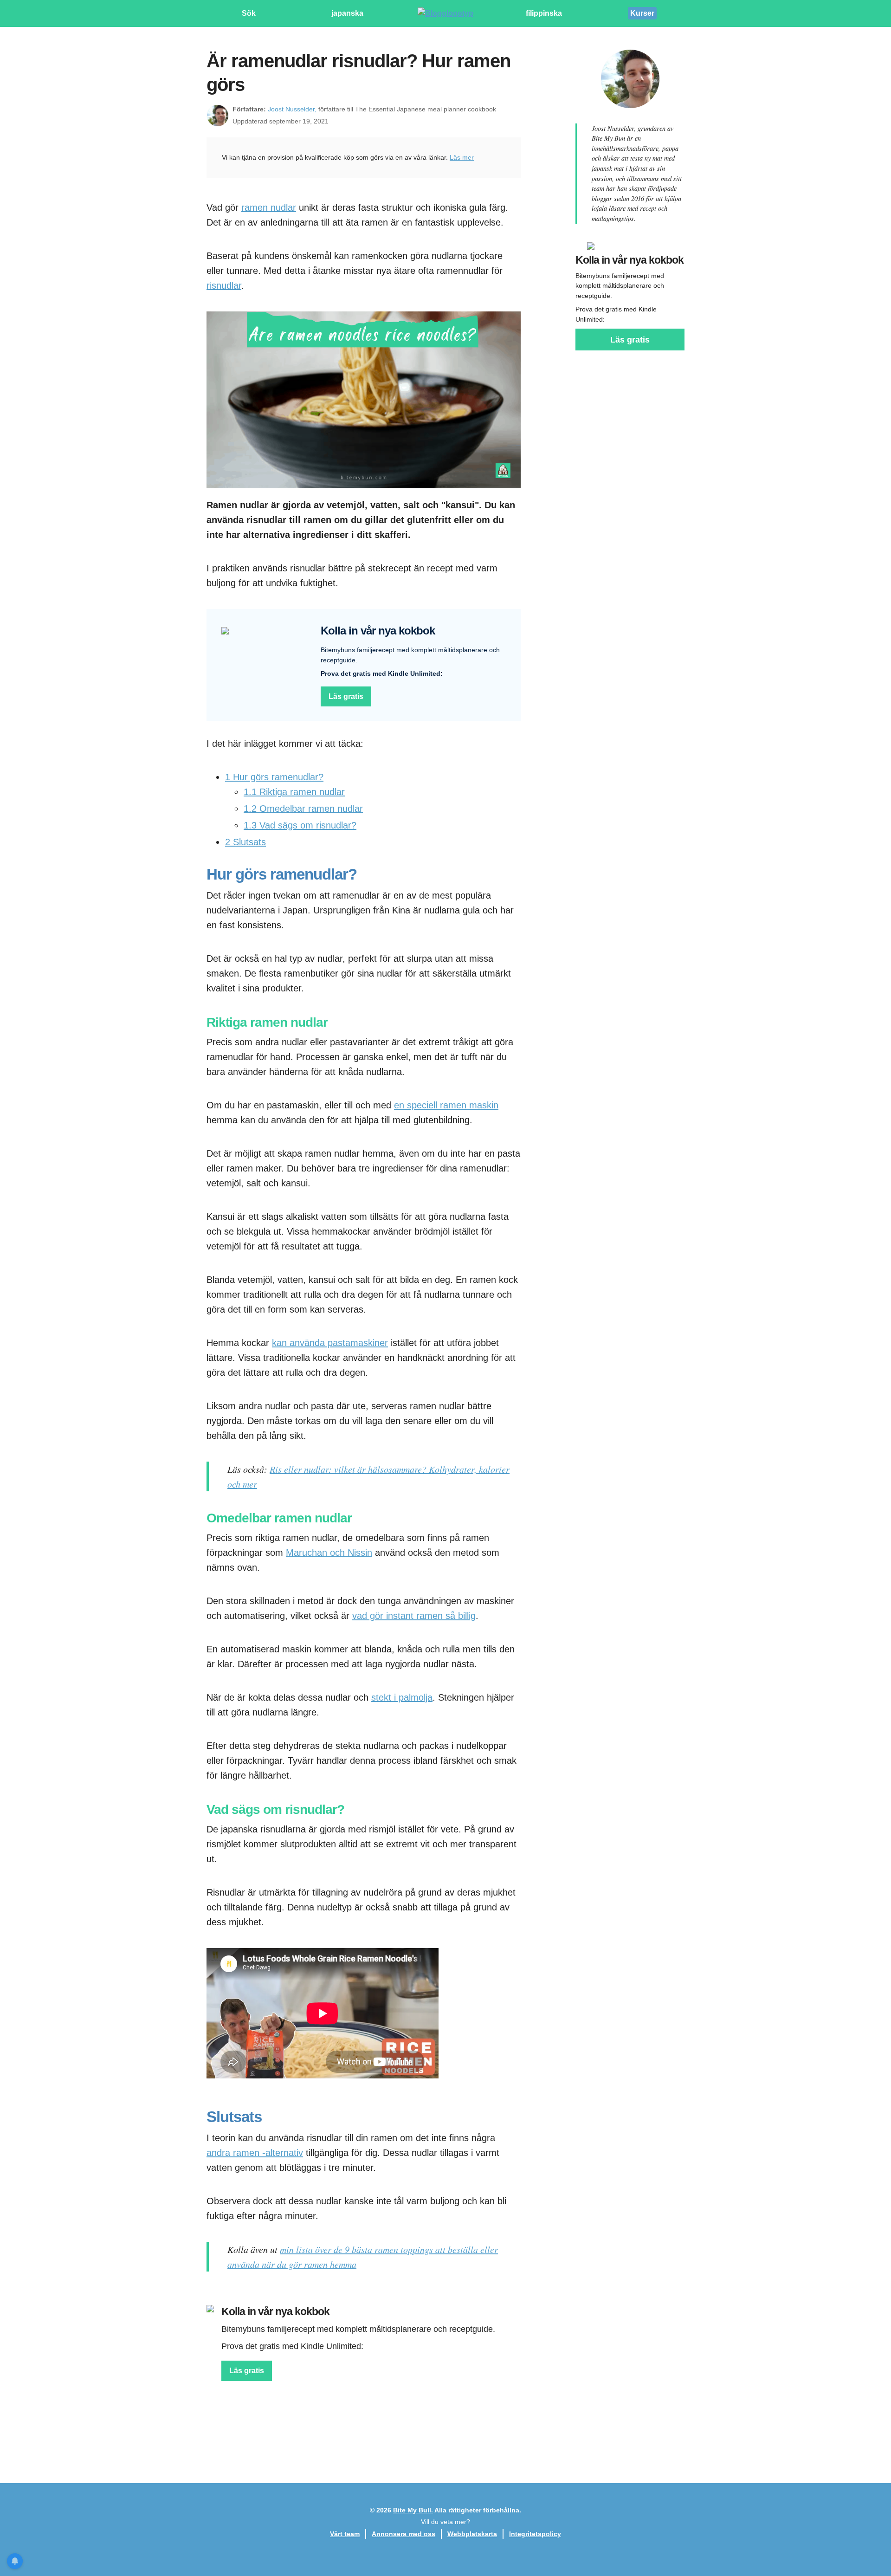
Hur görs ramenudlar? (274, 777)
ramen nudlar (269, 207)
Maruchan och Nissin (329, 1553)
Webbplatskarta (472, 2534)
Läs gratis (346, 696)
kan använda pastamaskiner (330, 1343)
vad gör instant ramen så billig (414, 1616)
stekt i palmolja (402, 1697)
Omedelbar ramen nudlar (303, 809)
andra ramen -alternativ (255, 2153)
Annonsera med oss (404, 2534)
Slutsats (245, 842)
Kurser (642, 13)
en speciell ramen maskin (446, 1105)
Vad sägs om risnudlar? (300, 825)
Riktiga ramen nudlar (294, 792)
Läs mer (462, 157)
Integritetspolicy (535, 2534)
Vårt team (345, 2534)
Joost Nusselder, (292, 109)
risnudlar (224, 285)
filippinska (544, 13)
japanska (347, 13)
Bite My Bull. (413, 2510)
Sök (249, 13)
